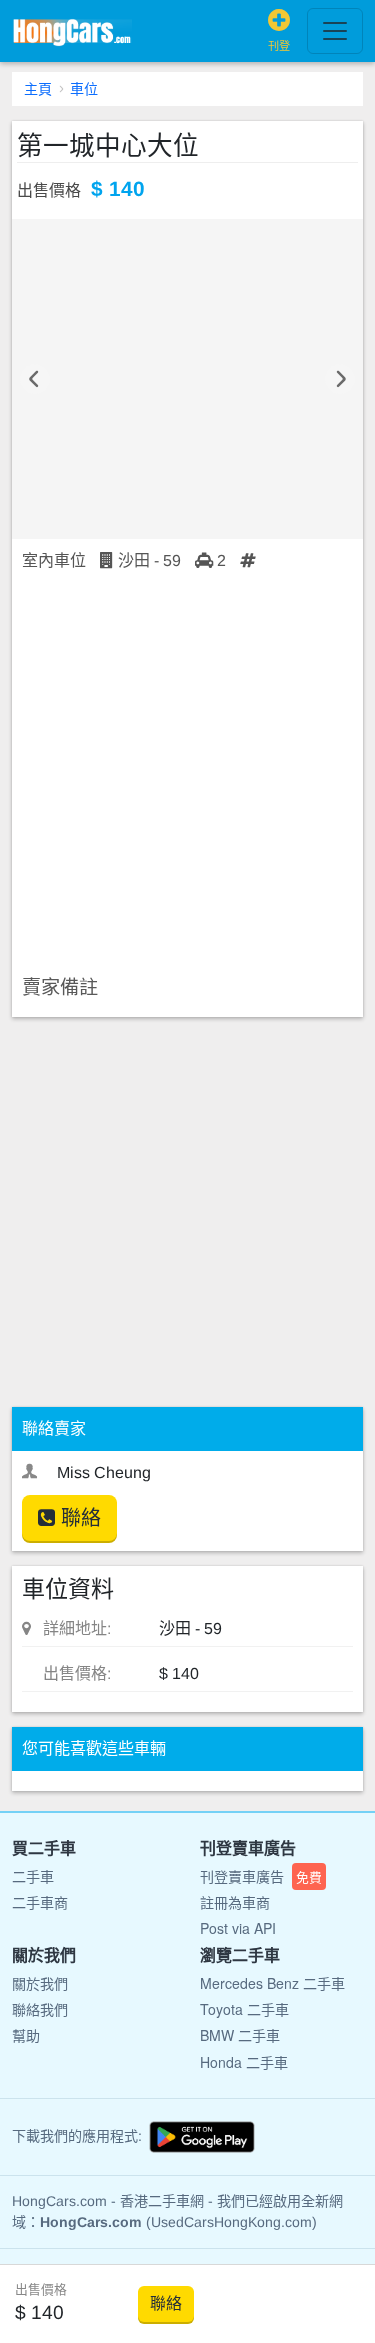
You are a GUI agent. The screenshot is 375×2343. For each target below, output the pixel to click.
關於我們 (40, 1983)
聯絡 (78, 1518)
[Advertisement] (187, 774)
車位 (84, 89)
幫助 (26, 2035)
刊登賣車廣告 (261, 1876)
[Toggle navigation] (335, 31)
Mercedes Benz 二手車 (272, 1983)
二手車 (33, 1876)
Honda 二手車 (244, 2062)
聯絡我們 (40, 2009)
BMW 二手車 (240, 2035)
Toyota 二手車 (244, 2009)
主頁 (38, 89)
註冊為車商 (235, 1902)
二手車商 (40, 1902)
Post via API (238, 1928)
